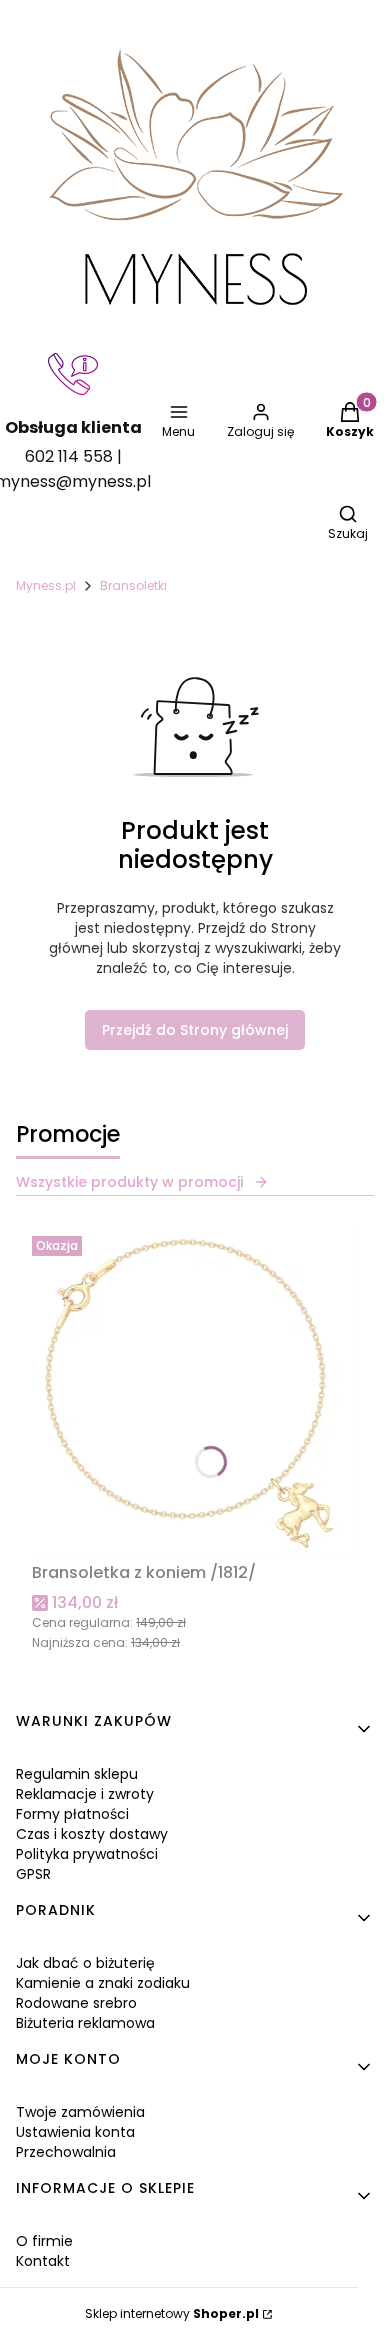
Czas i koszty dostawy (92, 1834)
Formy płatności (72, 1814)
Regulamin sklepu (77, 1774)
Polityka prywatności (87, 1854)
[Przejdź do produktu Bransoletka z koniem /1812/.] (195, 1391)
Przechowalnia (66, 2152)
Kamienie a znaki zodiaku (103, 1983)
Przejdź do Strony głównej (195, 1030)
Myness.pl (46, 585)
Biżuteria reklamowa (85, 2023)
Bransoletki (133, 585)
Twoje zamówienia (80, 2112)
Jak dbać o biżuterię (85, 1963)
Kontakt (43, 2261)
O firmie (44, 2241)
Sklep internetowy (172, 2313)
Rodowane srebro (76, 2003)
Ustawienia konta (75, 2132)
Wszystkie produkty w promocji (129, 1182)
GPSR (33, 1874)
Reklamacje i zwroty (85, 1794)
